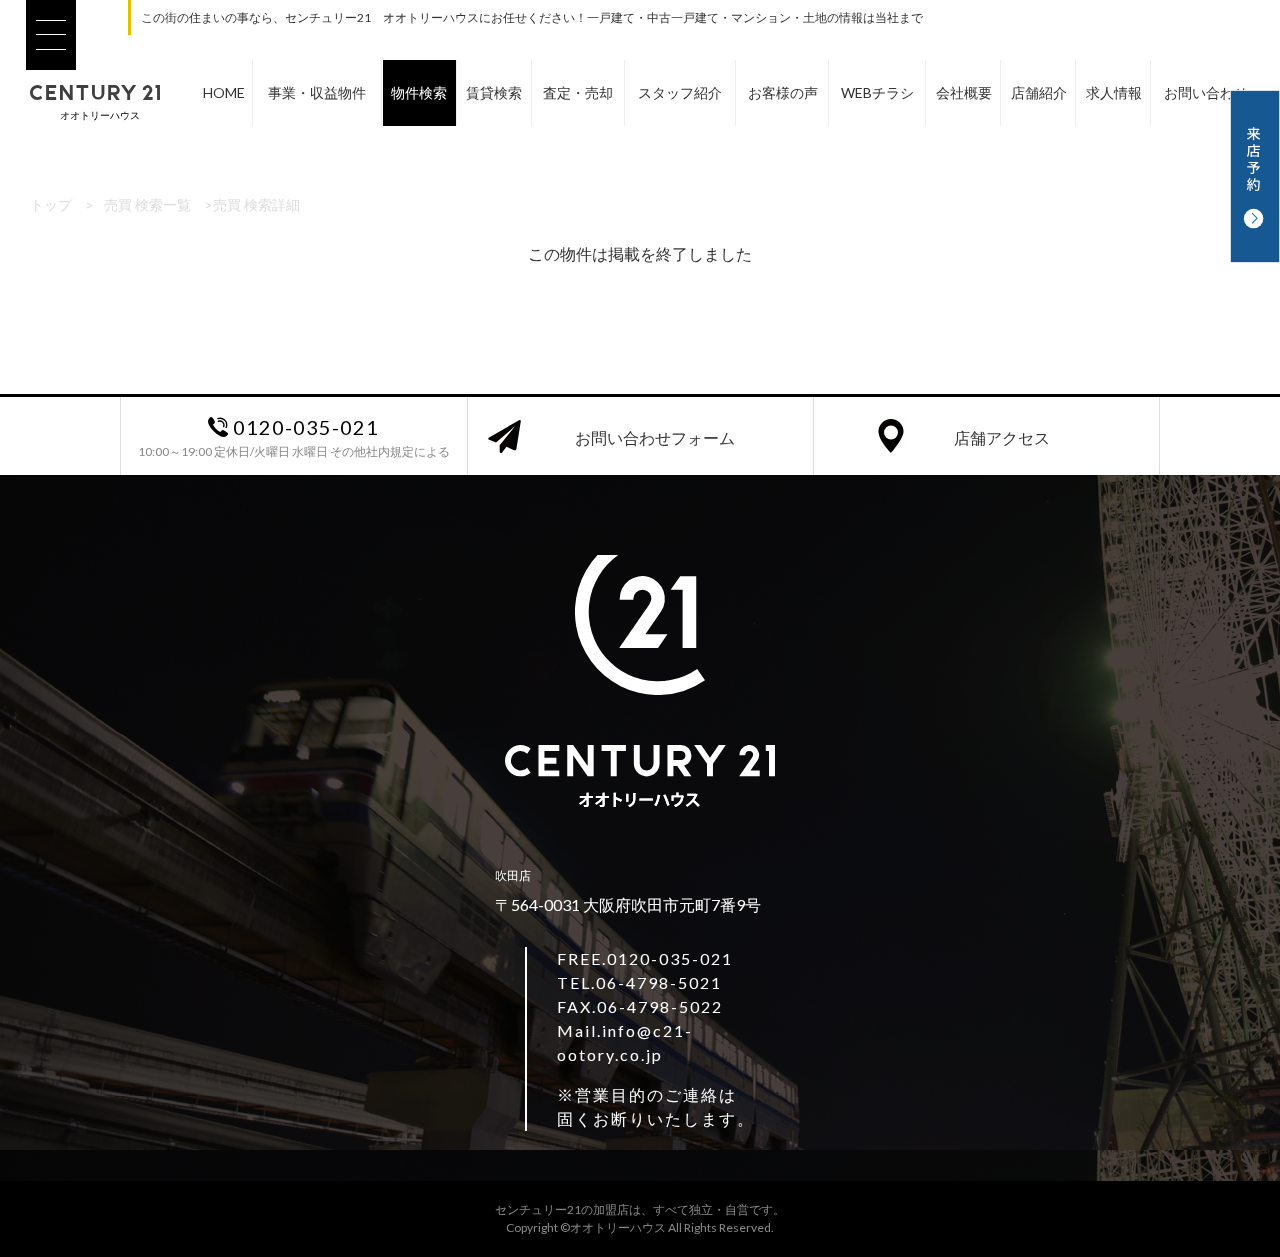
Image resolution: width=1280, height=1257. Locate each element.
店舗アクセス (1002, 437)
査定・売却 (578, 92)
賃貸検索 (494, 92)
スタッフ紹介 (680, 92)
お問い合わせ (1206, 92)
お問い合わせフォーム (655, 437)
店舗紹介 (1039, 92)
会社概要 (964, 92)
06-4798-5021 (659, 982)
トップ (51, 204)
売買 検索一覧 (147, 204)
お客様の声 (783, 92)
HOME (224, 92)
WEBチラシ (877, 92)
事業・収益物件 (317, 92)
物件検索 (419, 92)
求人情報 (1114, 92)
